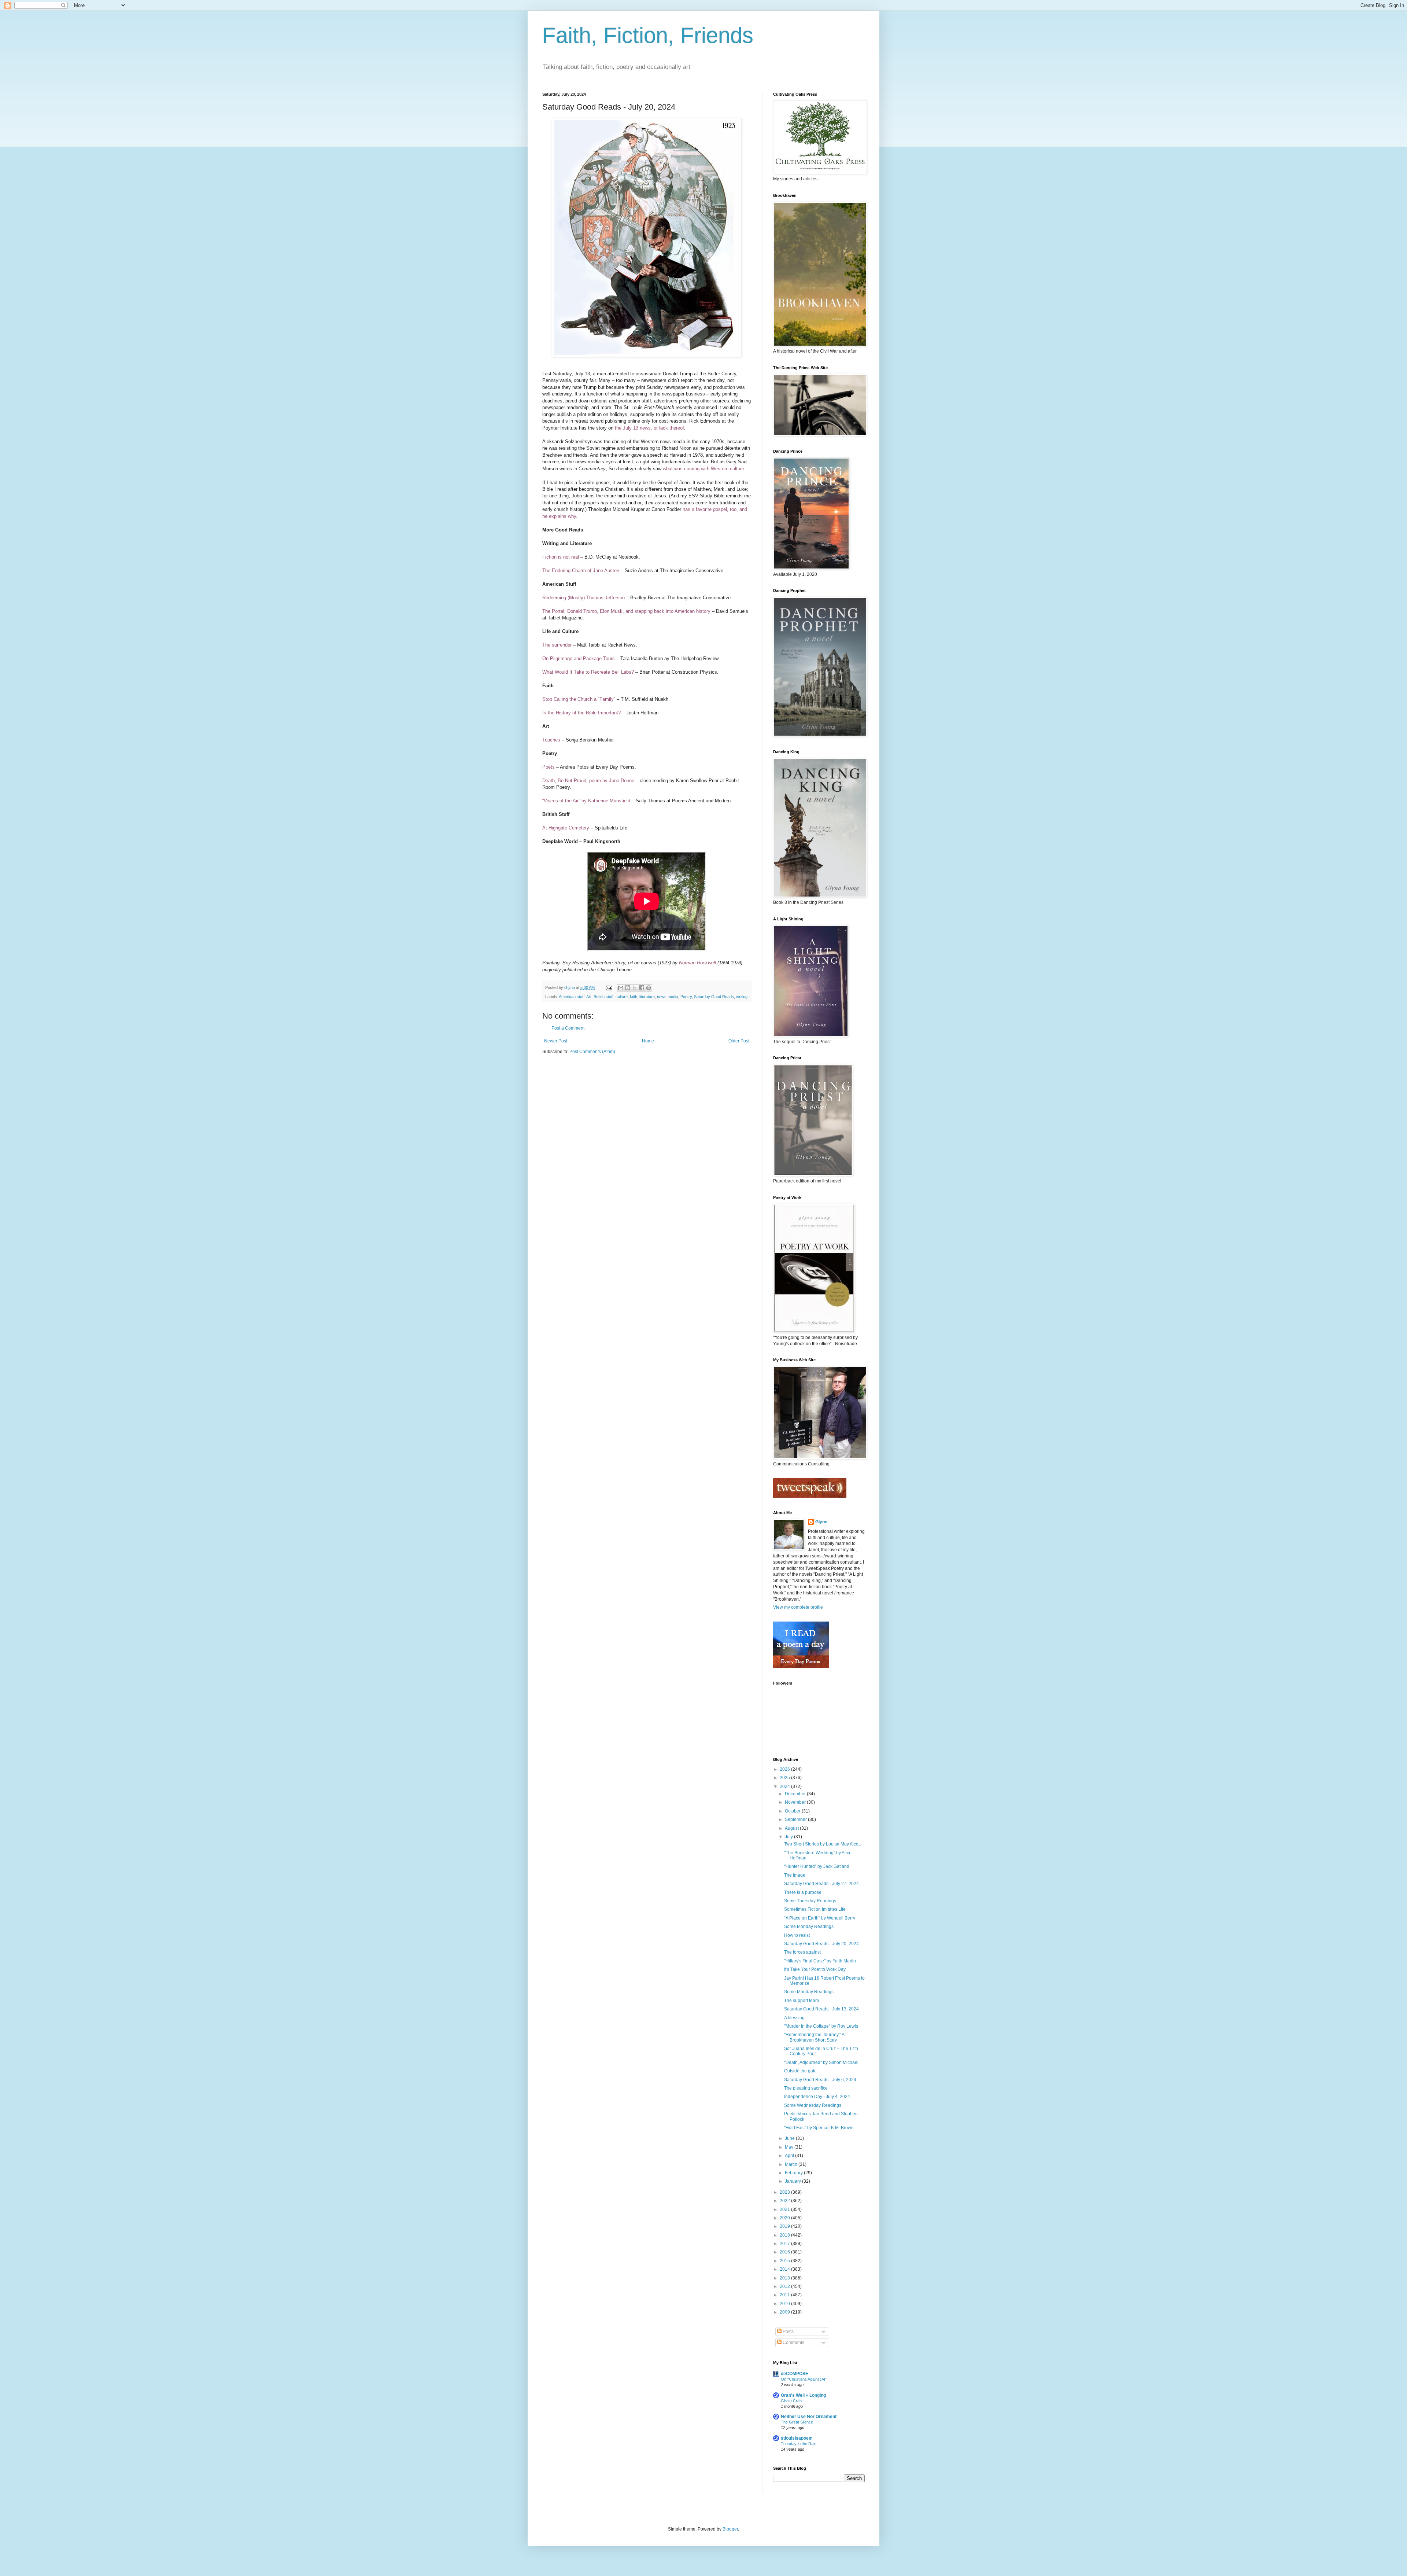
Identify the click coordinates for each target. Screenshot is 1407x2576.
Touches (551, 740)
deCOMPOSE (795, 2374)
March (792, 2164)
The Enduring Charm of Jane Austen (581, 571)
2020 (785, 2218)
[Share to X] (635, 988)
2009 (785, 2312)
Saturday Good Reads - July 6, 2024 (820, 2080)
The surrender (557, 645)
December (796, 1794)
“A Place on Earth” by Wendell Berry (820, 1918)
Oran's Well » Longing (803, 2395)
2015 (785, 2261)
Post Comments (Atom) (592, 1052)
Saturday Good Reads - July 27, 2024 (821, 1884)
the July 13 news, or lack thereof (649, 428)
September (796, 1819)
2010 (785, 2304)
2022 (785, 2201)
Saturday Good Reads (714, 997)
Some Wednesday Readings (813, 2105)
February (794, 2173)
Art (589, 997)
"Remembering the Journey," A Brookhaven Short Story (814, 2037)
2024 (785, 1786)
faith (634, 997)
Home (648, 1041)
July (789, 1837)
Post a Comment (568, 1028)
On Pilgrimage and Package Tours (579, 658)
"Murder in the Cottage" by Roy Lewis (821, 2026)
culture (622, 997)
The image (795, 1875)
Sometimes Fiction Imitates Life (815, 1909)
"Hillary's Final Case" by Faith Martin (820, 1961)
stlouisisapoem (797, 2438)
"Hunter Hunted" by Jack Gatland (817, 1866)
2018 (785, 2235)
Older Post (739, 1041)
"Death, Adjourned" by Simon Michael (821, 2062)
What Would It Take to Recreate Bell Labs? (588, 672)
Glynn (821, 1522)
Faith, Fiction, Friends (648, 35)
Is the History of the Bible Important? (581, 713)
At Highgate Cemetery (566, 828)
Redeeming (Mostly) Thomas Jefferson (584, 598)
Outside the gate (800, 2071)
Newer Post (556, 1041)
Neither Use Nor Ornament (809, 2417)
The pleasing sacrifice (806, 2088)
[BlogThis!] (628, 988)
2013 (785, 2278)
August (792, 1828)
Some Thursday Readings (810, 1901)
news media (668, 997)
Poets (549, 767)
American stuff (572, 997)
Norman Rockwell (697, 963)
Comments (793, 2343)
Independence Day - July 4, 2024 (817, 2097)
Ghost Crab (791, 2401)
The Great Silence (797, 2422)
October (793, 1811)
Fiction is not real (561, 557)
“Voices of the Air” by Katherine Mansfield (586, 801)
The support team (802, 2001)
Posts (788, 2332)
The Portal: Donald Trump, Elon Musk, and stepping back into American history (626, 611)
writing (742, 997)
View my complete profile (798, 1607)
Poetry (686, 997)
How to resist (797, 1935)
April (790, 2156)
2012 (785, 2286)
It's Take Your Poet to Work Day (815, 1969)
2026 (785, 1769)
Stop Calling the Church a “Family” (579, 699)
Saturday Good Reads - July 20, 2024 (821, 1944)
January (793, 2181)
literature (647, 997)
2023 (785, 2192)
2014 (785, 2269)
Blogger (730, 2529)
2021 (785, 2209)
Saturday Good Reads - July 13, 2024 (821, 2009)
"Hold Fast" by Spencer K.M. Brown (819, 2128)
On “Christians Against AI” (804, 2379)
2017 (785, 2244)
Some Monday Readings (809, 1927)
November (796, 1802)
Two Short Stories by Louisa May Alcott (822, 1844)
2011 (785, 2295)
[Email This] (621, 988)
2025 (785, 1778)
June (790, 2138)
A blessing (794, 2018)
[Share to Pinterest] (649, 988)
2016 (785, 2252)
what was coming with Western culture (703, 469)
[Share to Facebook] (642, 988)
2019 (785, 2226)
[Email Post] (609, 987)
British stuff (603, 997)
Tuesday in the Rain (799, 2444)
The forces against (802, 1952)
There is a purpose (803, 1892)
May (790, 2147)
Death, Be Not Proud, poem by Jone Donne (588, 781)
